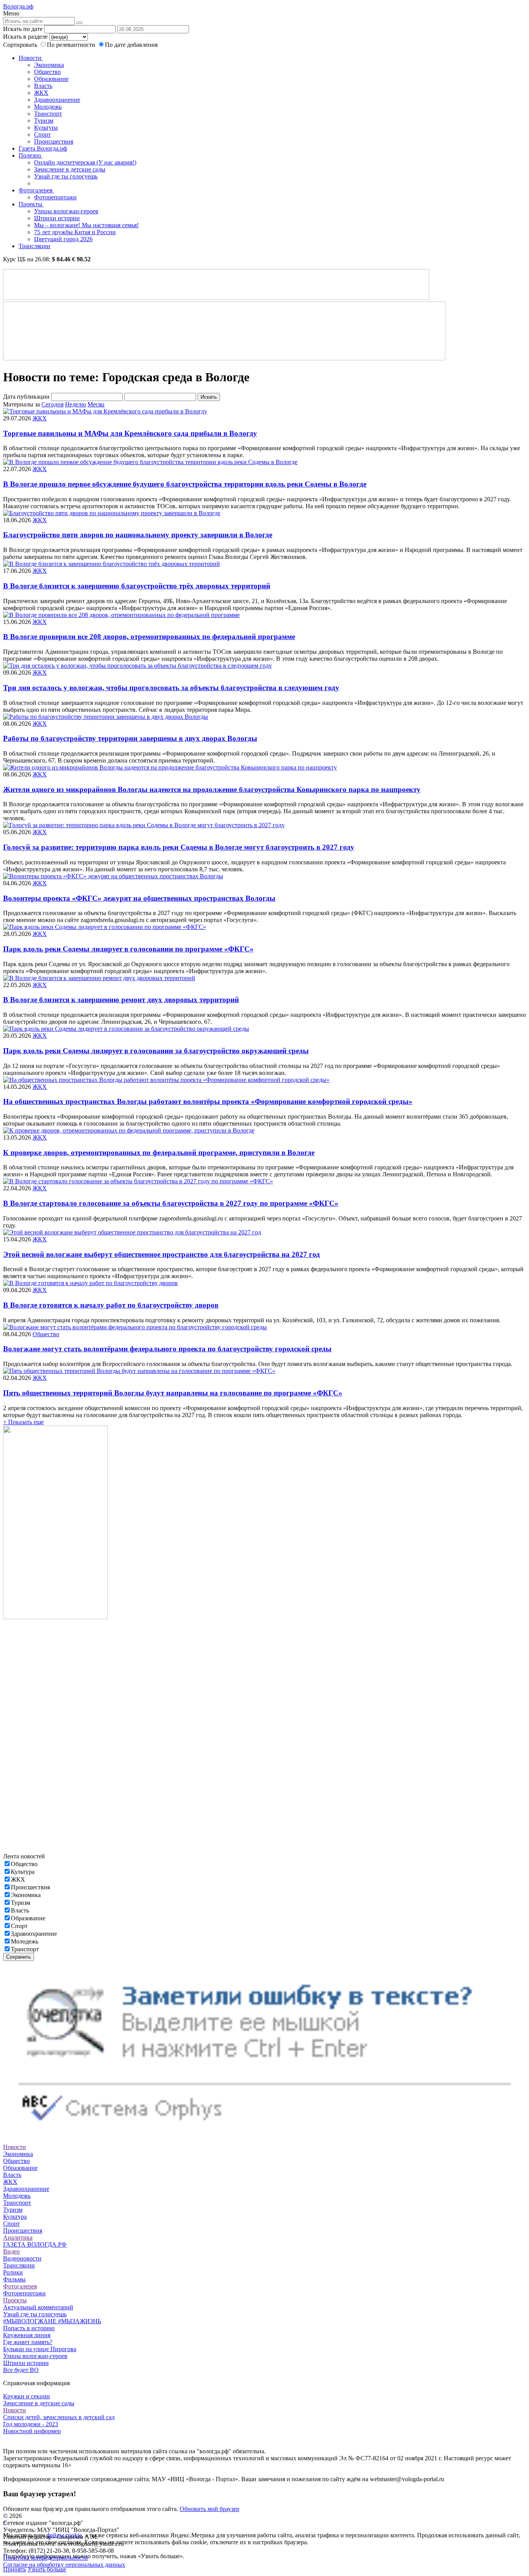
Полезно (31, 155)
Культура (46, 128)
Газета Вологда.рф (43, 148)
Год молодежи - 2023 (31, 2424)
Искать (209, 397)
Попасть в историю (29, 2328)
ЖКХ (41, 93)
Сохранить (19, 1957)
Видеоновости (22, 2258)
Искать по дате (23, 29)
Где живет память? (28, 2342)
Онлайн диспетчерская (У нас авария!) (85, 162)
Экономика (49, 65)
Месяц (96, 404)
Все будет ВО (21, 2370)
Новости (31, 58)
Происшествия (54, 141)
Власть (43, 86)
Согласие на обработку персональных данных (64, 2565)
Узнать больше (47, 2569)
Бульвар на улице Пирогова (40, 2349)
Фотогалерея (36, 190)
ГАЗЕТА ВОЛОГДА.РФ (35, 2244)
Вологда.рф (18, 6)
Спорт (42, 135)
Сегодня (52, 404)
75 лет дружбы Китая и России (75, 232)
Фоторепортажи (55, 197)
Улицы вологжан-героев (66, 211)
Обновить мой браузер (210, 2509)
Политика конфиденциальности (46, 2558)
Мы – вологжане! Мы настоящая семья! (86, 225)
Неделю (76, 404)
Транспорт (48, 114)
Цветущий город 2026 (63, 239)
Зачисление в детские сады (70, 169)
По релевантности (72, 45)
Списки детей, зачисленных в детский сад (59, 2417)
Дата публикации (26, 397)
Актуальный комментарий (38, 2307)
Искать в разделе (25, 37)
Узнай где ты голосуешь (66, 176)
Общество (47, 72)
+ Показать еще (23, 1422)
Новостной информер (32, 2431)
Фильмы (14, 2279)
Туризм (44, 121)
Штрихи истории (57, 218)
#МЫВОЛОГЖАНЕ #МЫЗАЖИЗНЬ (52, 2321)
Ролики (13, 2272)
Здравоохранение (57, 100)
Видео (11, 2251)
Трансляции (34, 246)
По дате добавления (131, 45)
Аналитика (18, 2238)
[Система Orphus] (264, 2133)
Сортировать (20, 45)
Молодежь (48, 107)
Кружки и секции (27, 2396)
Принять (15, 2569)
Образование (51, 79)
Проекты (31, 204)
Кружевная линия (27, 2335)
